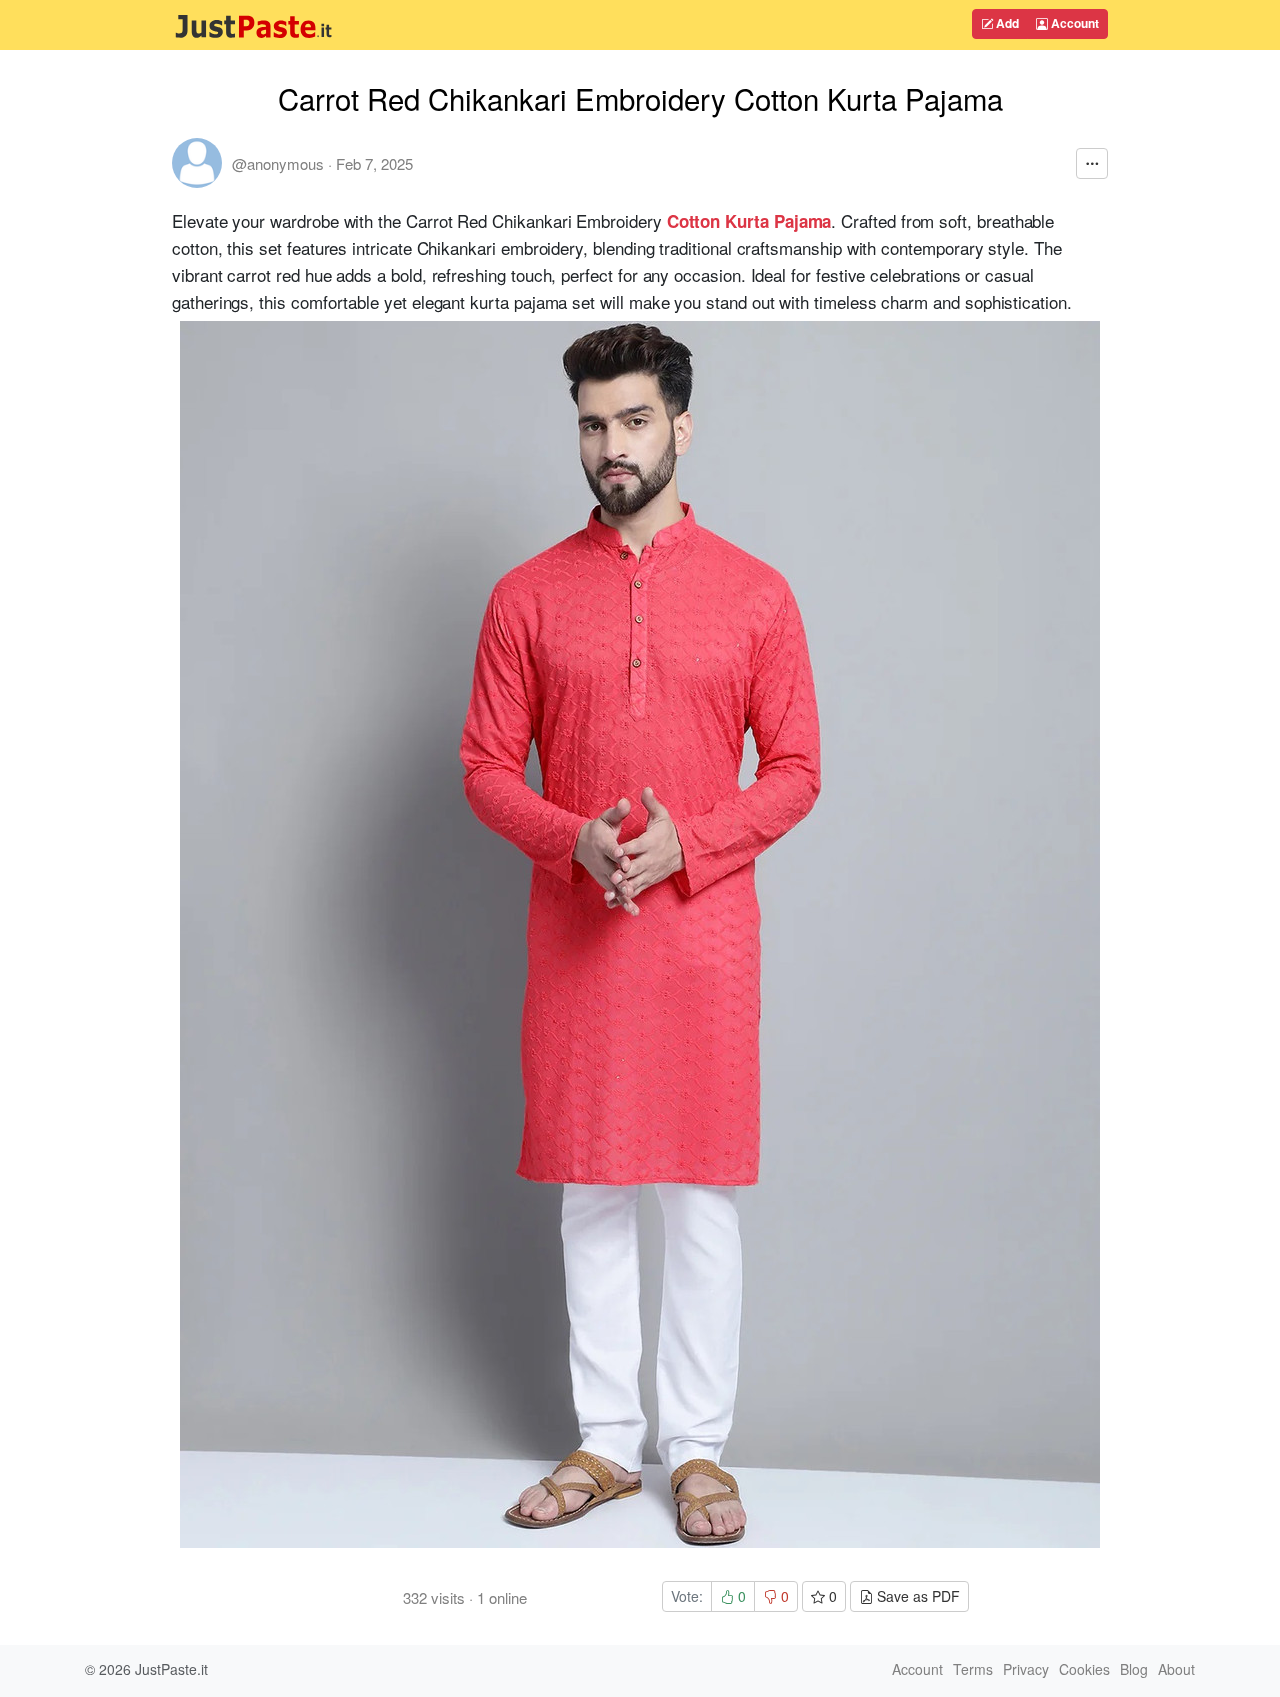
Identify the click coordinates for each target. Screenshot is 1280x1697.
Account (1073, 23)
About (1176, 1669)
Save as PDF (916, 1596)
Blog (1134, 1669)
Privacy (1026, 1669)
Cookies (1084, 1669)
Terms (973, 1669)
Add (1006, 23)
